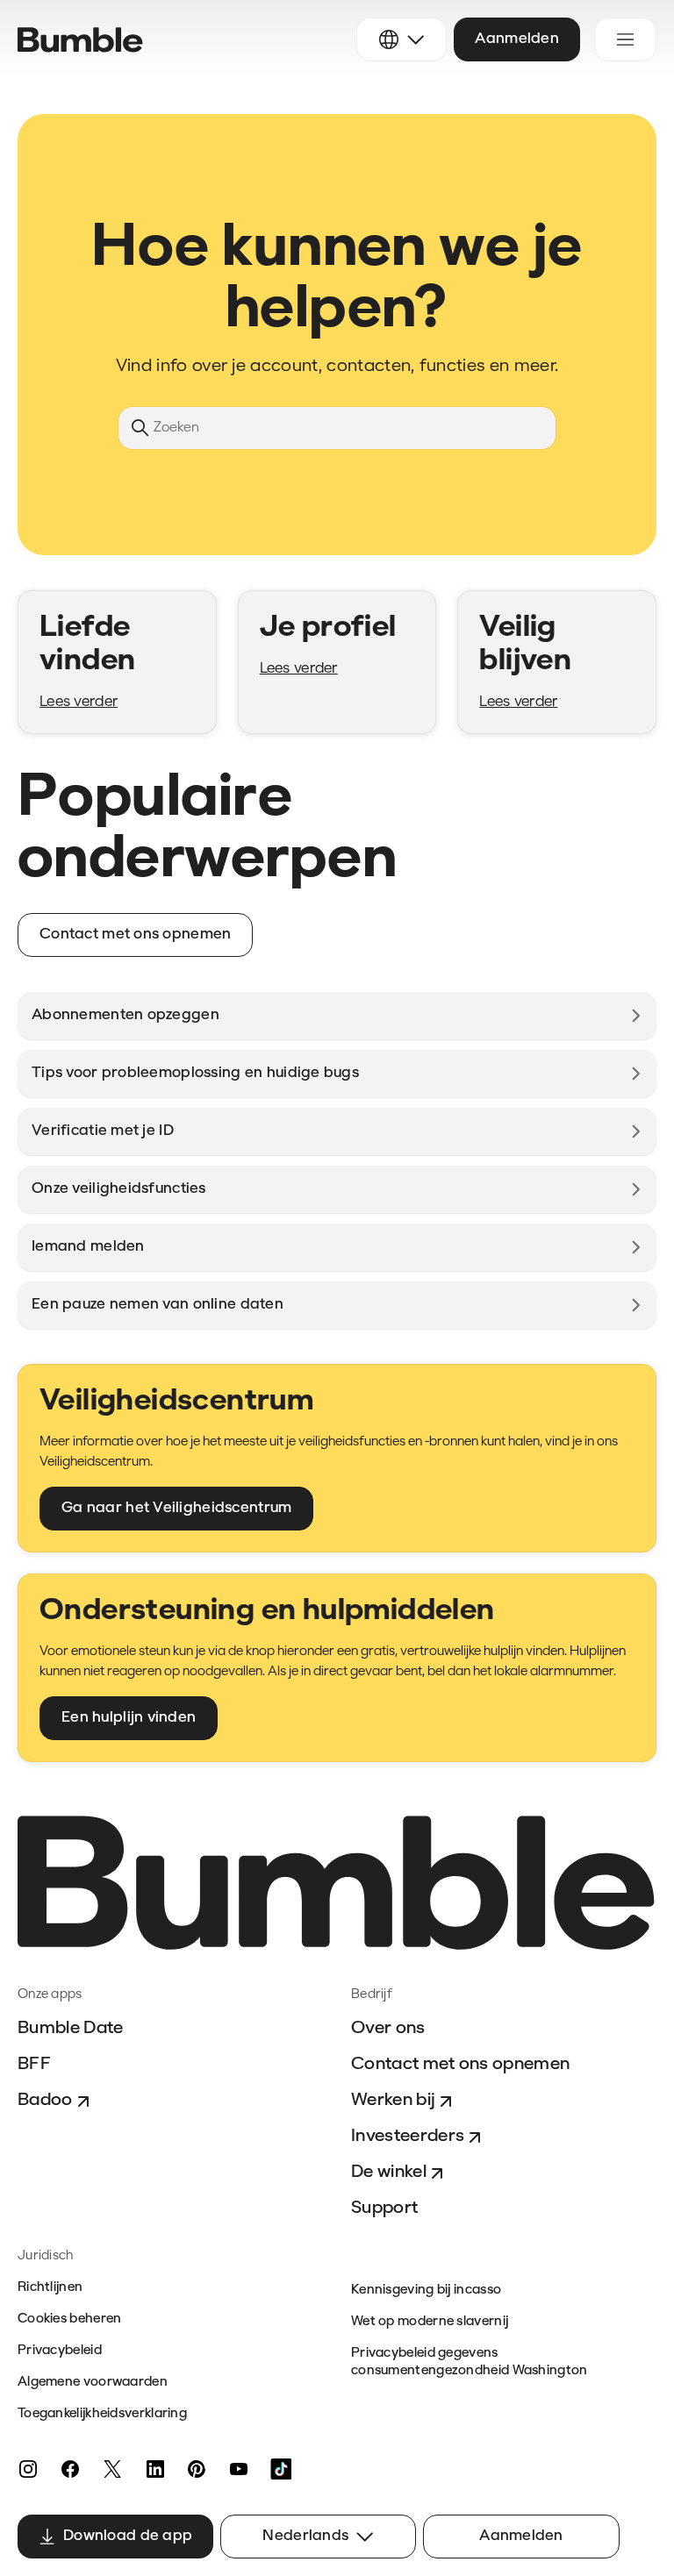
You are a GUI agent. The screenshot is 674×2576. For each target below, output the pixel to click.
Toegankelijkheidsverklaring (102, 2414)
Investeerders (408, 2137)
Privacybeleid (60, 2351)
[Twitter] (112, 2469)
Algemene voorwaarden (93, 2383)
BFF (34, 2065)
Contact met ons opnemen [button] (135, 935)
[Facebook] (70, 2469)
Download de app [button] (128, 2536)
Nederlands (305, 2536)
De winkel (389, 2173)
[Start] (80, 40)
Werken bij (393, 2101)
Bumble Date (71, 2029)
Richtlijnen (50, 2288)
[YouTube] (239, 2469)
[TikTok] (281, 2469)
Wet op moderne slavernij (430, 2322)
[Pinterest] (197, 2469)
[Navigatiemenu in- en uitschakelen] (625, 39)
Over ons (388, 2029)
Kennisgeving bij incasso (426, 2291)
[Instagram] (28, 2469)
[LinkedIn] (154, 2469)
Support (384, 2209)
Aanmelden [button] (517, 39)
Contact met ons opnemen (460, 2065)
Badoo (45, 2101)
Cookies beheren (70, 2319)
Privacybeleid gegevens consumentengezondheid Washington (470, 2362)
